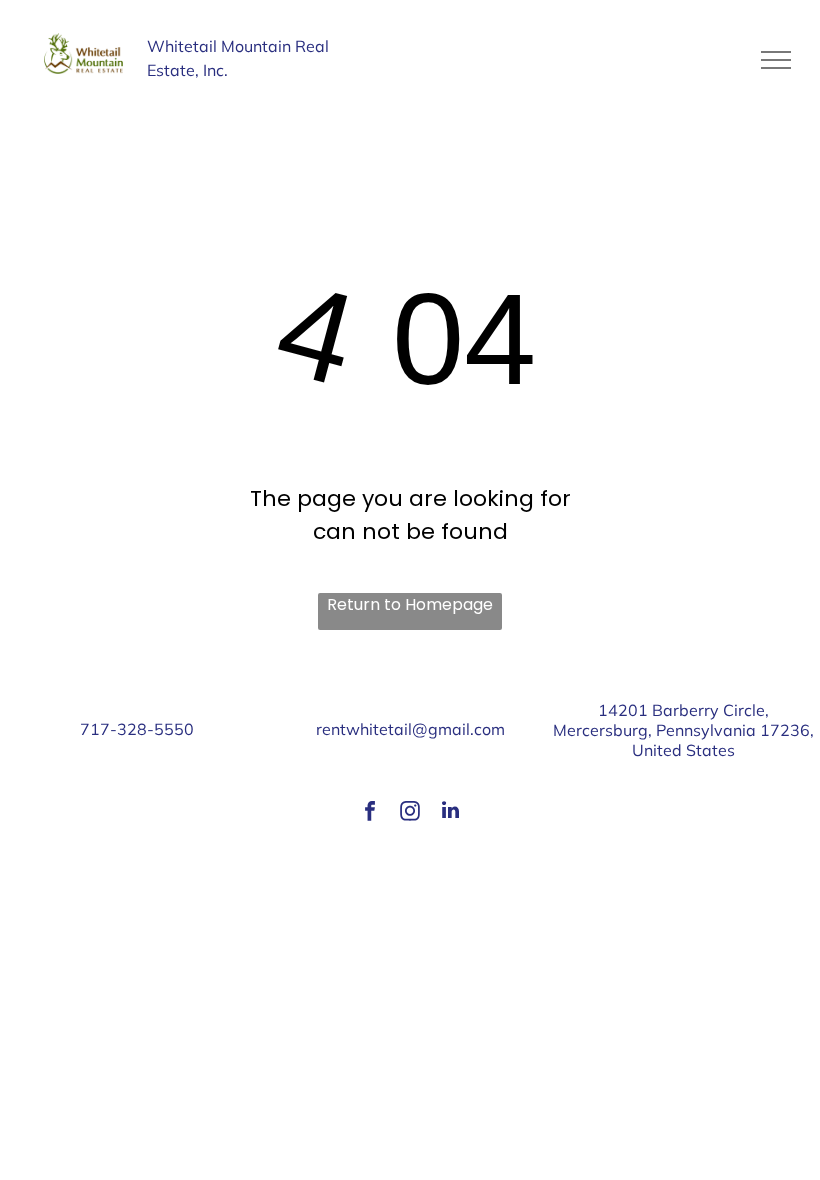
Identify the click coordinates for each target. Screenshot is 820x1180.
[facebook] (370, 813)
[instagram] (410, 813)
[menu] (776, 60)
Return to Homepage (410, 604)
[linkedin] (450, 813)
